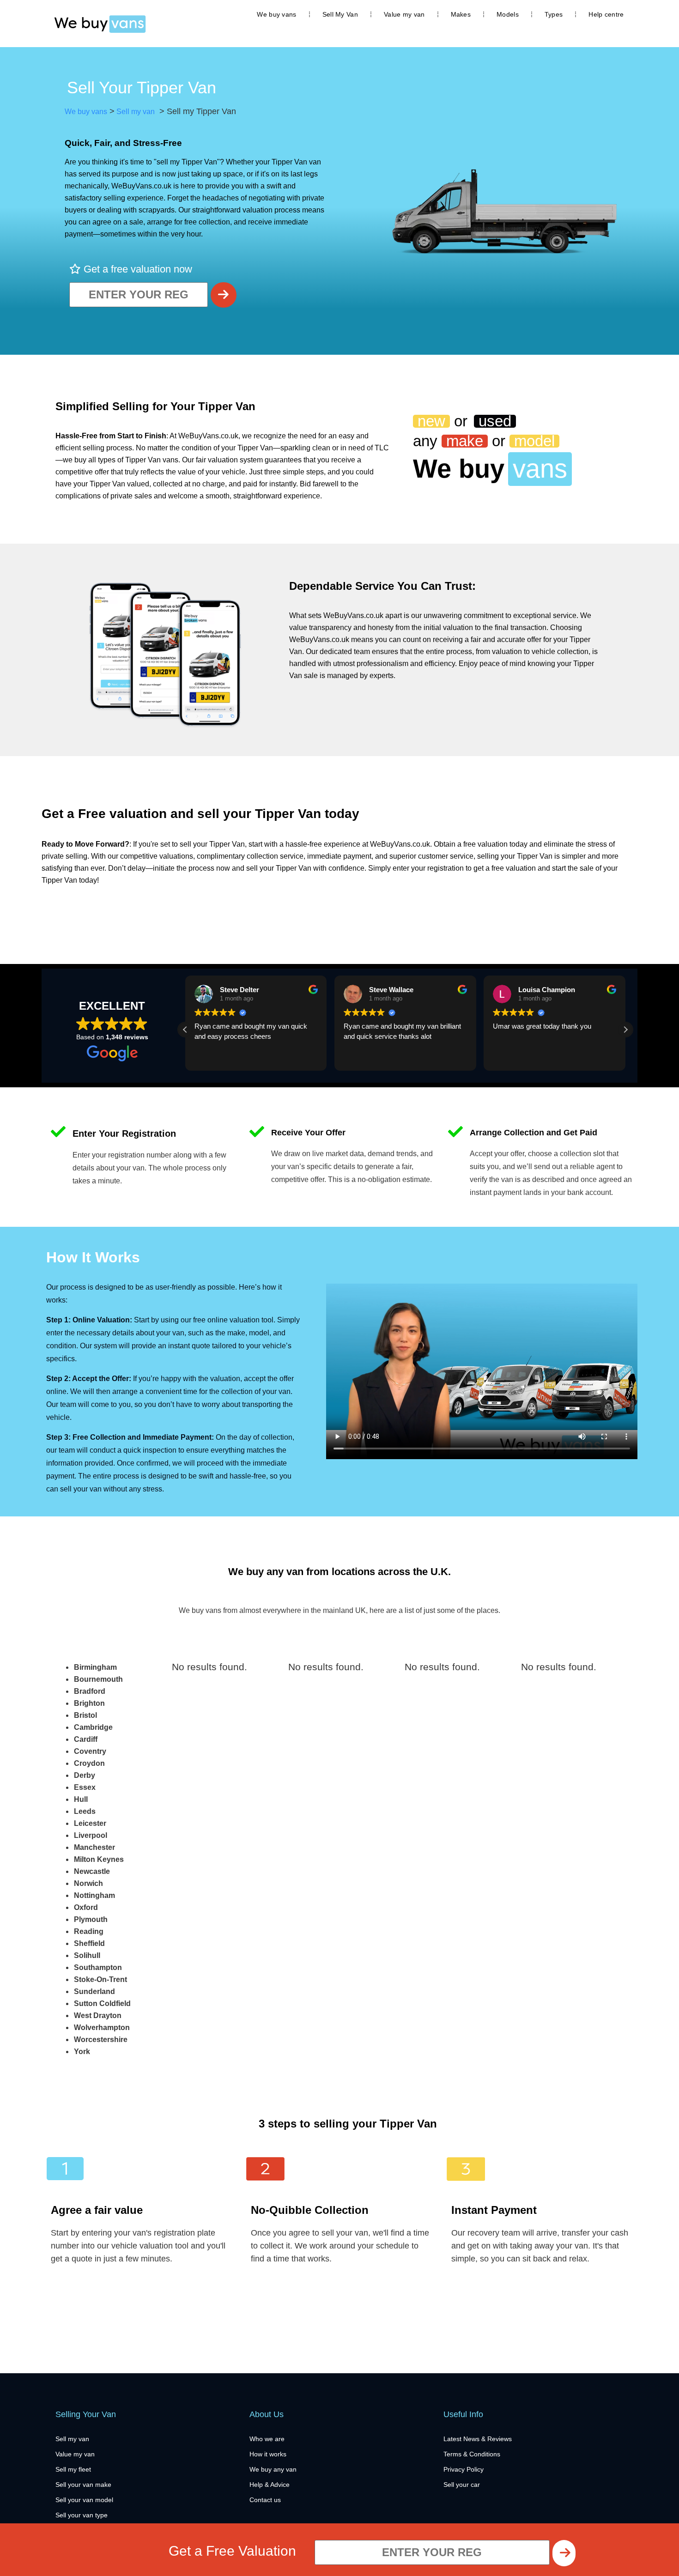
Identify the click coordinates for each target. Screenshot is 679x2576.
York (82, 2052)
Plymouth (91, 1919)
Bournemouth (98, 1679)
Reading (89, 1931)
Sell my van (135, 112)
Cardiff (86, 1739)
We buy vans (276, 14)
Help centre (606, 14)
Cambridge (93, 1727)
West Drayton (98, 2015)
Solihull (87, 1955)
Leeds (85, 1811)
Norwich (88, 1883)
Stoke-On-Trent (100, 1979)
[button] (625, 1030)
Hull (81, 1799)
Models (508, 14)
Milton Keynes (99, 1859)
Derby (85, 1775)
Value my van (404, 14)
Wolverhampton (102, 2027)
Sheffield (89, 1943)
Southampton (98, 1967)
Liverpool (91, 1835)
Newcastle (92, 1871)
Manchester (94, 1847)
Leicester (90, 1823)
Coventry (90, 1751)
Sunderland (94, 1991)
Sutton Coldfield (102, 2003)
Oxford (86, 1907)
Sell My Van (340, 14)
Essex (85, 1787)
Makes (461, 14)
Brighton (89, 1703)
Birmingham (95, 1667)
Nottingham (94, 1895)
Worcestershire (101, 2040)
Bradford (90, 1691)
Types (554, 14)
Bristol (85, 1715)
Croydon (89, 1763)
